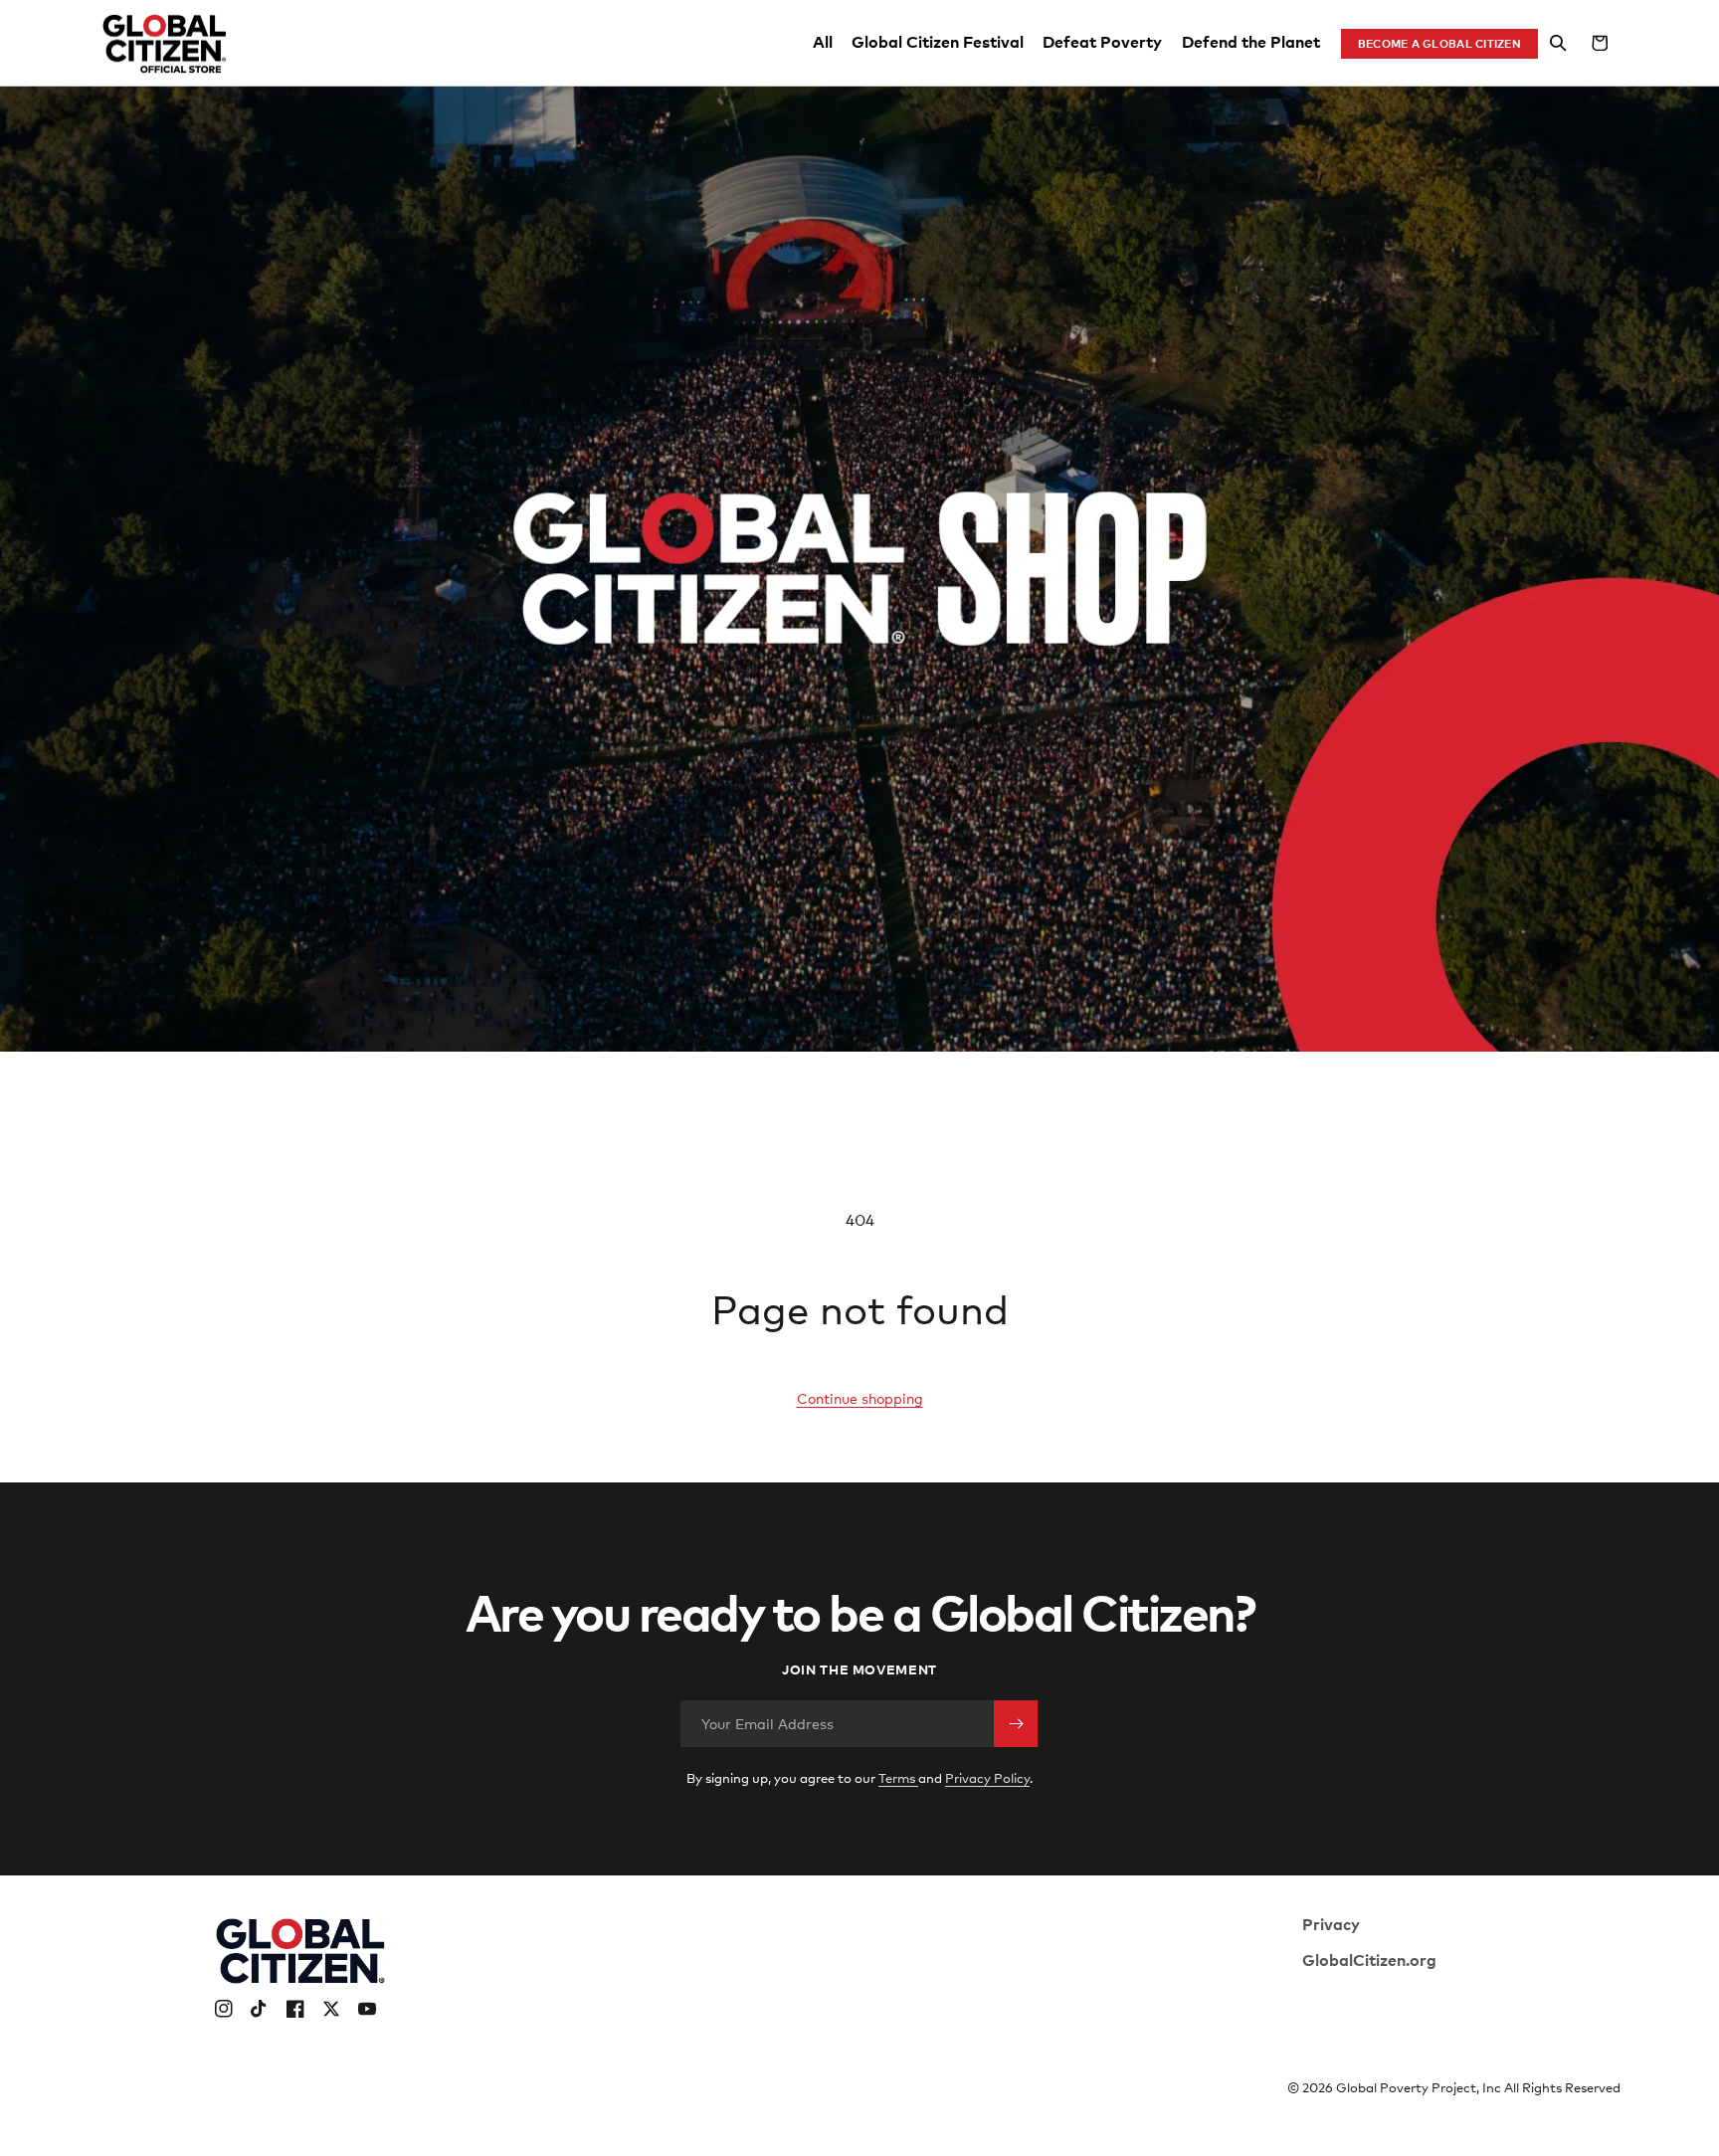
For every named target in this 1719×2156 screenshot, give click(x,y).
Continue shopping (860, 1398)
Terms (898, 1778)
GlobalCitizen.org (1369, 1959)
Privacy (1331, 1923)
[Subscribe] (1016, 1724)
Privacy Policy (987, 1778)
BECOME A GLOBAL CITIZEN (1439, 43)
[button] (1559, 44)
